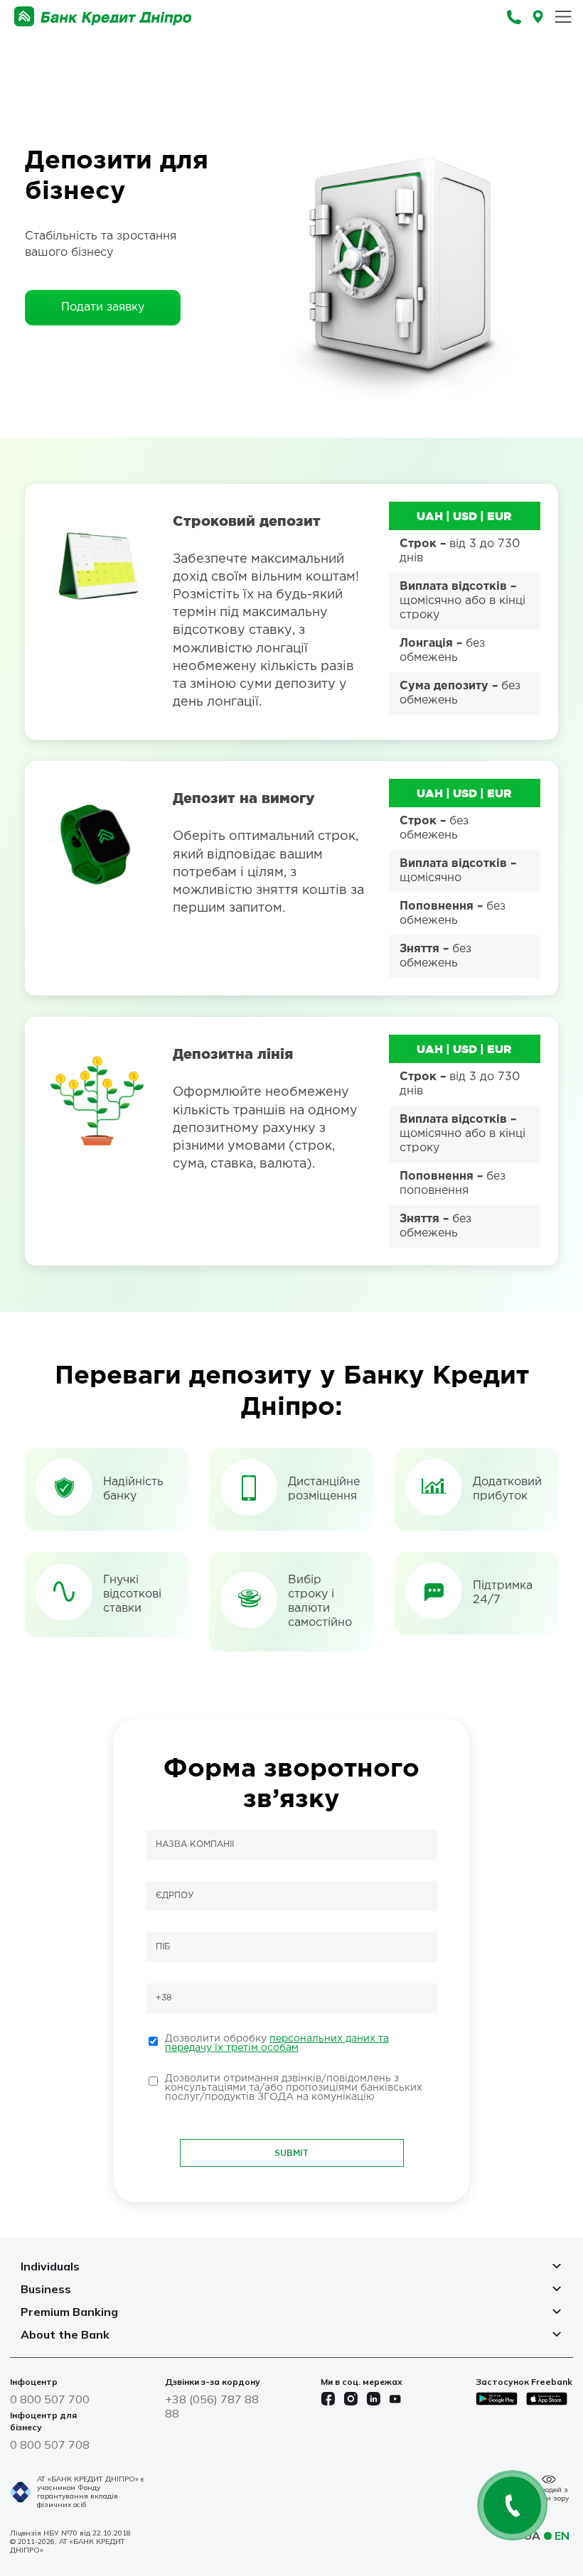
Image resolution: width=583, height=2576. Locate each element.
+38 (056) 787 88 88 (212, 2406)
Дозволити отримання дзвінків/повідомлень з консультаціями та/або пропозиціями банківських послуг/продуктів (294, 2088)
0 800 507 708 (50, 2445)
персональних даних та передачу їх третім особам (277, 2043)
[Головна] (103, 17)
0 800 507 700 (50, 2399)
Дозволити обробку (277, 2043)
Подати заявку (103, 307)
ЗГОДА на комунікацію (316, 2097)
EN (562, 2535)
